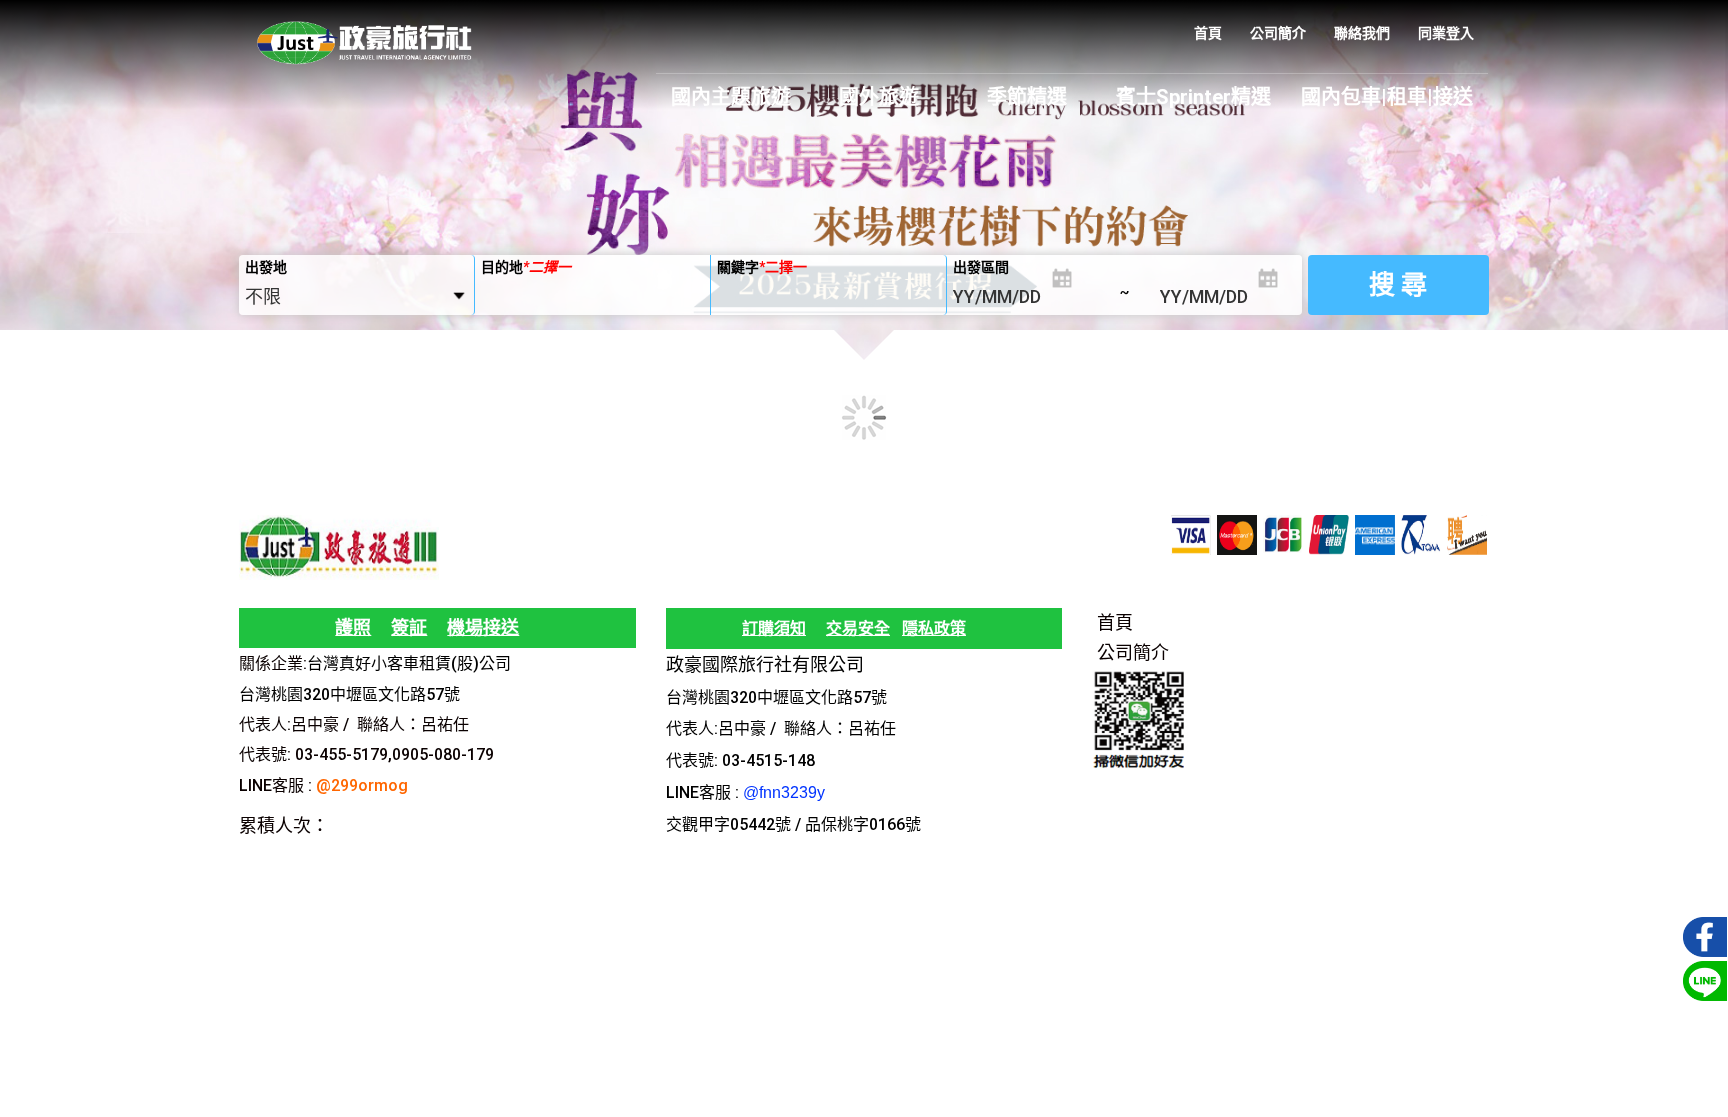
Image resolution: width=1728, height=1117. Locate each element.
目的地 (526, 267)
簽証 (409, 627)
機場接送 (483, 627)
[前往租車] (462, 693)
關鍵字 (762, 267)
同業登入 (1446, 33)
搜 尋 (1398, 285)
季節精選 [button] (1027, 97)
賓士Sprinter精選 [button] (1193, 97)
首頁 (1208, 33)
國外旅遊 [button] (879, 97)
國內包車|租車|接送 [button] (1387, 97)
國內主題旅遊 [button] (731, 97)
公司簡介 (1278, 33)
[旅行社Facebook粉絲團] (1702, 935)
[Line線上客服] (1702, 979)
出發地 (266, 267)
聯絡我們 (1362, 33)
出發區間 (981, 267)
